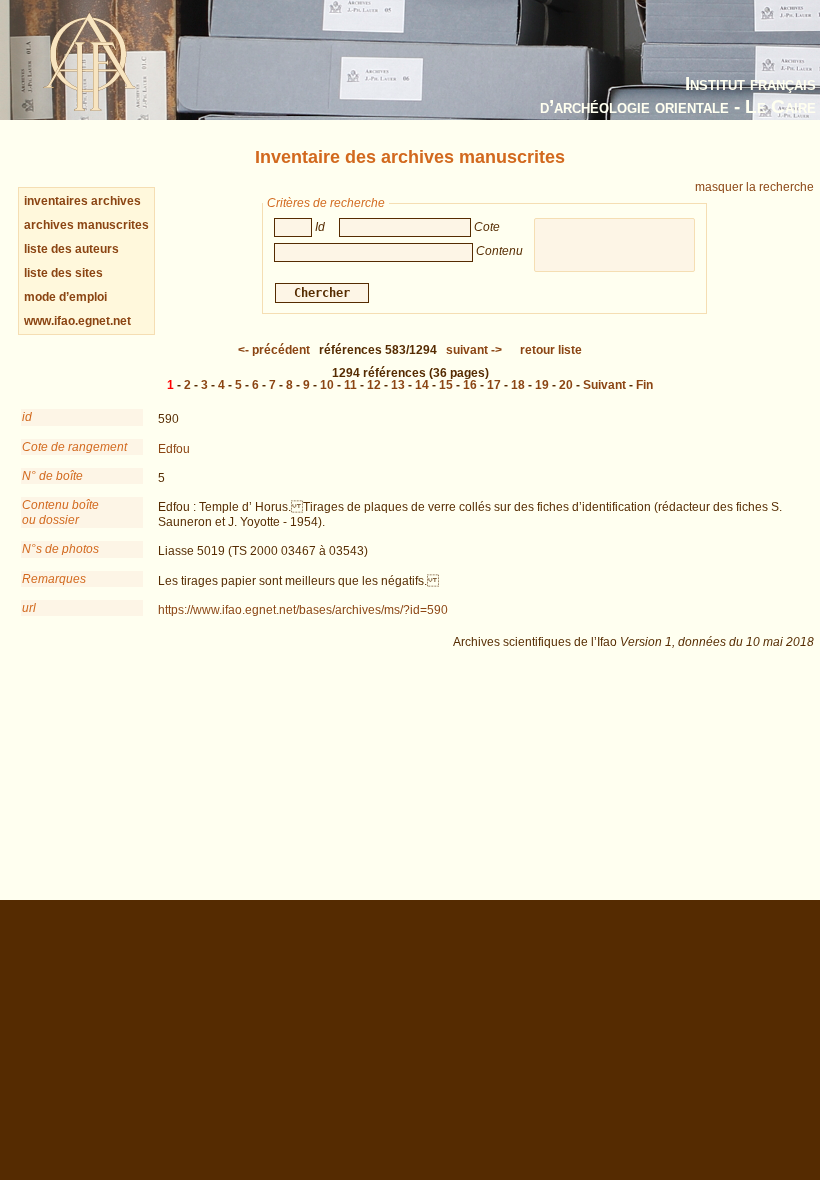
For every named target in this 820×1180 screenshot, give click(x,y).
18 (518, 385)
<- (274, 350)
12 (374, 385)
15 (446, 385)
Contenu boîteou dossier (60, 512)
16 (470, 385)
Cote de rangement (74, 447)
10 (327, 385)
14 (422, 385)
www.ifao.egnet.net (77, 321)
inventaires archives (82, 201)
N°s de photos (60, 549)
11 (350, 385)
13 (398, 385)
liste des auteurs (71, 249)
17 (494, 385)
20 (566, 385)
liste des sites (63, 273)
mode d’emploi (65, 297)
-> (474, 350)
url (29, 608)
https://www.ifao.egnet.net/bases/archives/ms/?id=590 (303, 610)
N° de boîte (52, 476)
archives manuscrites (86, 225)
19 (542, 385)
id (27, 417)
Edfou (174, 449)
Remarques (54, 579)
